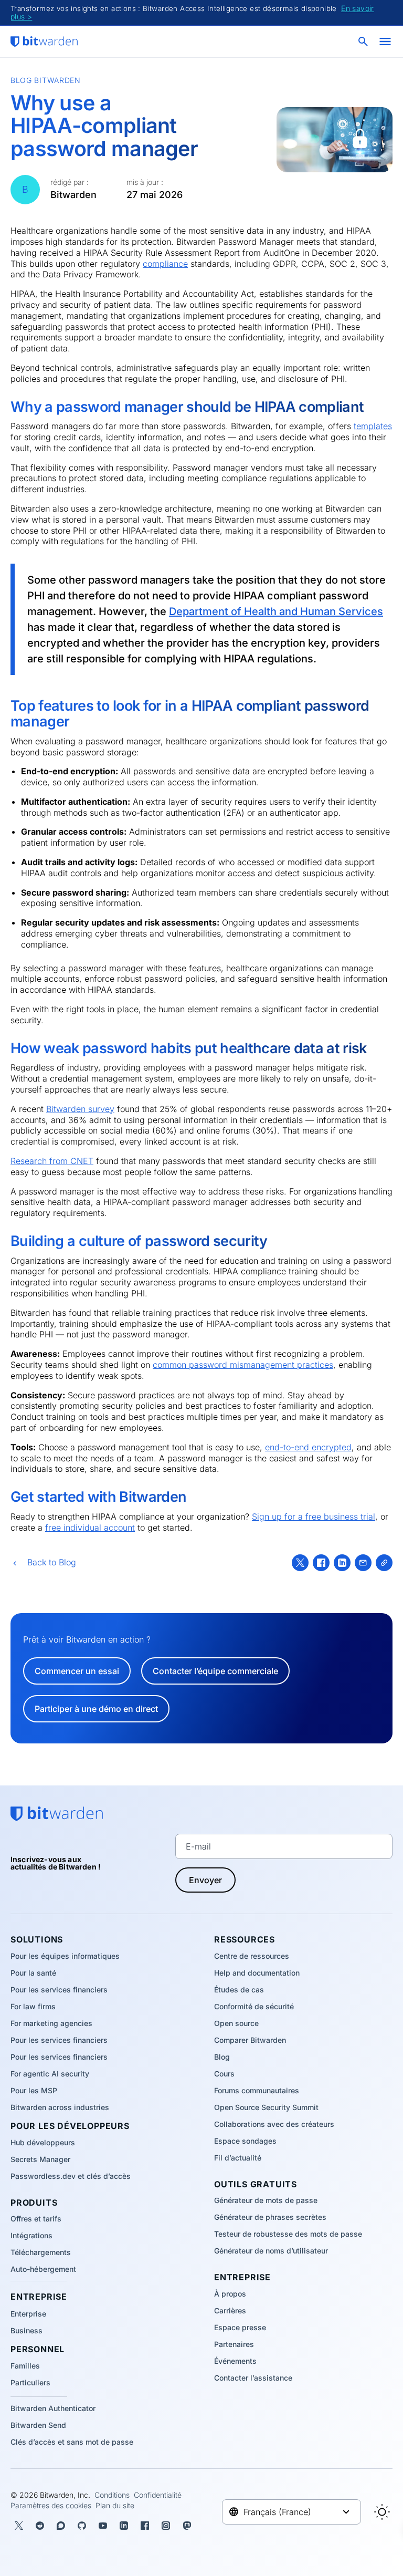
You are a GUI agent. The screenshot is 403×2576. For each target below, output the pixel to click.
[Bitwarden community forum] (61, 2526)
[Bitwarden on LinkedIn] (124, 2526)
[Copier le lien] (384, 1563)
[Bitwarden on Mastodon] (187, 2526)
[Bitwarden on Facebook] (145, 2526)
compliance (165, 264)
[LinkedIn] (342, 1563)
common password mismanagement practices (243, 1365)
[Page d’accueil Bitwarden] (44, 41)
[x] (300, 1563)
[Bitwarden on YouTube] (103, 2526)
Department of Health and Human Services (276, 611)
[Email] (363, 1563)
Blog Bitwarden (46, 80)
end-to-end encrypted (308, 1447)
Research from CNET (52, 1161)
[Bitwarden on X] (19, 2526)
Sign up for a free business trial (314, 1516)
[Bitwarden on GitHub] (82, 2526)
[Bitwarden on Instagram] (166, 2526)
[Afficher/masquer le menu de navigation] (385, 41)
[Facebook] (321, 1563)
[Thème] (382, 2512)
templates (373, 426)
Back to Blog (52, 1562)
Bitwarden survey (80, 1109)
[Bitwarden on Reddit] (40, 2526)
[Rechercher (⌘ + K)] (364, 41)
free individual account (90, 1528)
